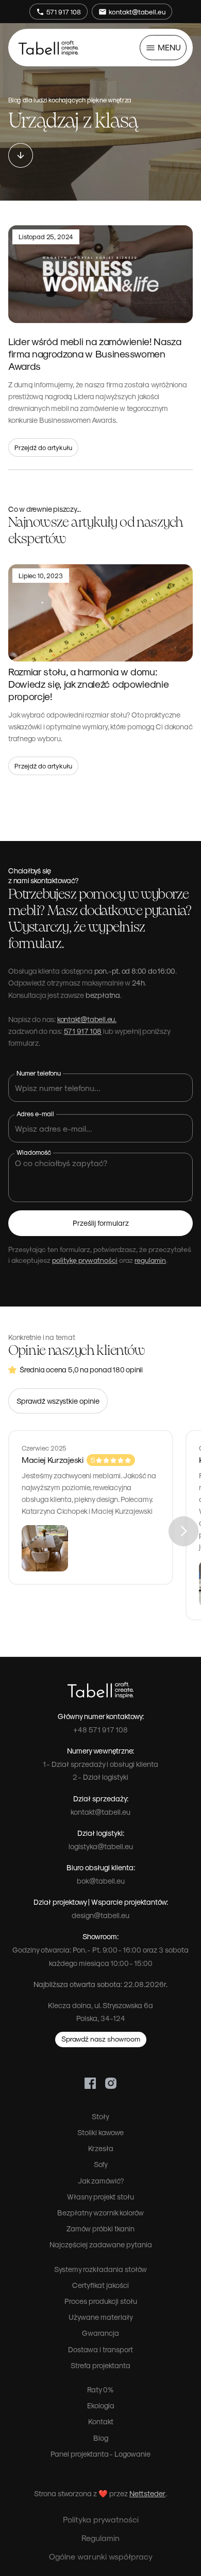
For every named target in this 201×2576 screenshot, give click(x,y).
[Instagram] (111, 2082)
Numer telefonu (39, 1073)
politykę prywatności (85, 1260)
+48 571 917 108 (100, 1729)
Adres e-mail (35, 1113)
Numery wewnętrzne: (100, 1750)
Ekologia (101, 2405)
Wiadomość (34, 1152)
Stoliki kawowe (100, 2132)
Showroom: (100, 1936)
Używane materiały (101, 2317)
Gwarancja (100, 2333)
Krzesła (101, 2148)
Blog (101, 2438)
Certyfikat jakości (100, 2285)
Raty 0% (100, 2389)
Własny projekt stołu (100, 2196)
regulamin (150, 1260)
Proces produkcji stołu (101, 2301)
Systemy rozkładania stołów (100, 2269)
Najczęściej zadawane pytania (101, 2244)
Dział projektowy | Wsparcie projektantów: (101, 1902)
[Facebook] (90, 2082)
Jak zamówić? (101, 2180)
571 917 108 (83, 1031)
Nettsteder (147, 2493)
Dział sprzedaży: (101, 1798)
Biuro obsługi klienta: (101, 1867)
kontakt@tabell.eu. (87, 1019)
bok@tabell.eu (101, 1881)
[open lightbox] (91, 1548)
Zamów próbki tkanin (100, 2228)
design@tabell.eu (100, 1915)
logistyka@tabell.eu (101, 1846)
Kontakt (101, 2421)
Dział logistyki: (101, 1833)
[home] (48, 47)
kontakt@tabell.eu (100, 1812)
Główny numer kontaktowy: (101, 1716)
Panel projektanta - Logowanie (100, 2454)
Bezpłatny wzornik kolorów (100, 2212)
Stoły (100, 2116)
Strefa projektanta (100, 2365)
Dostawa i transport (100, 2349)
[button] (163, 48)
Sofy (101, 2164)
